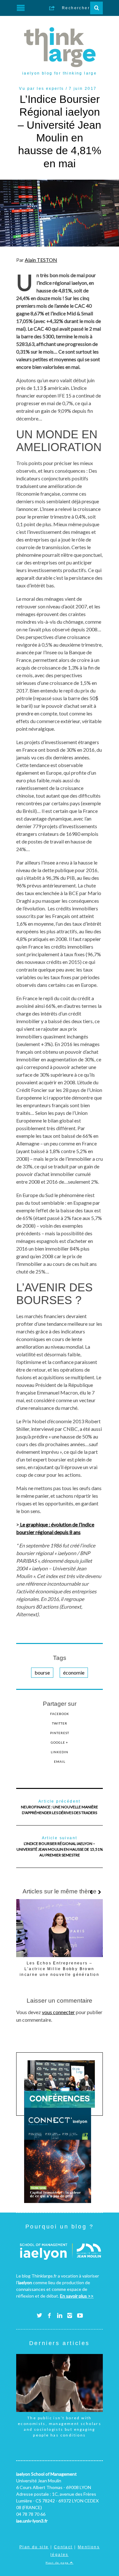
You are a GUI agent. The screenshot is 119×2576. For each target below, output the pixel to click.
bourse (42, 1672)
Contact (63, 2547)
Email (60, 1762)
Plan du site (34, 2547)
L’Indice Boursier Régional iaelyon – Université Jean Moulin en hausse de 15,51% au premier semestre (60, 1847)
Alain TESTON (41, 260)
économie (74, 1672)
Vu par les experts (41, 89)
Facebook (60, 1714)
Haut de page (58, 2563)
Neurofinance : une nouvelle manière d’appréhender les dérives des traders (60, 1807)
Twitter (60, 1723)
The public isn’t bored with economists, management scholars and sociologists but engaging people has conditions (60, 2426)
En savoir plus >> (77, 2296)
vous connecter (58, 2012)
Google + (60, 1742)
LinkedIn (60, 1752)
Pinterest (60, 1733)
